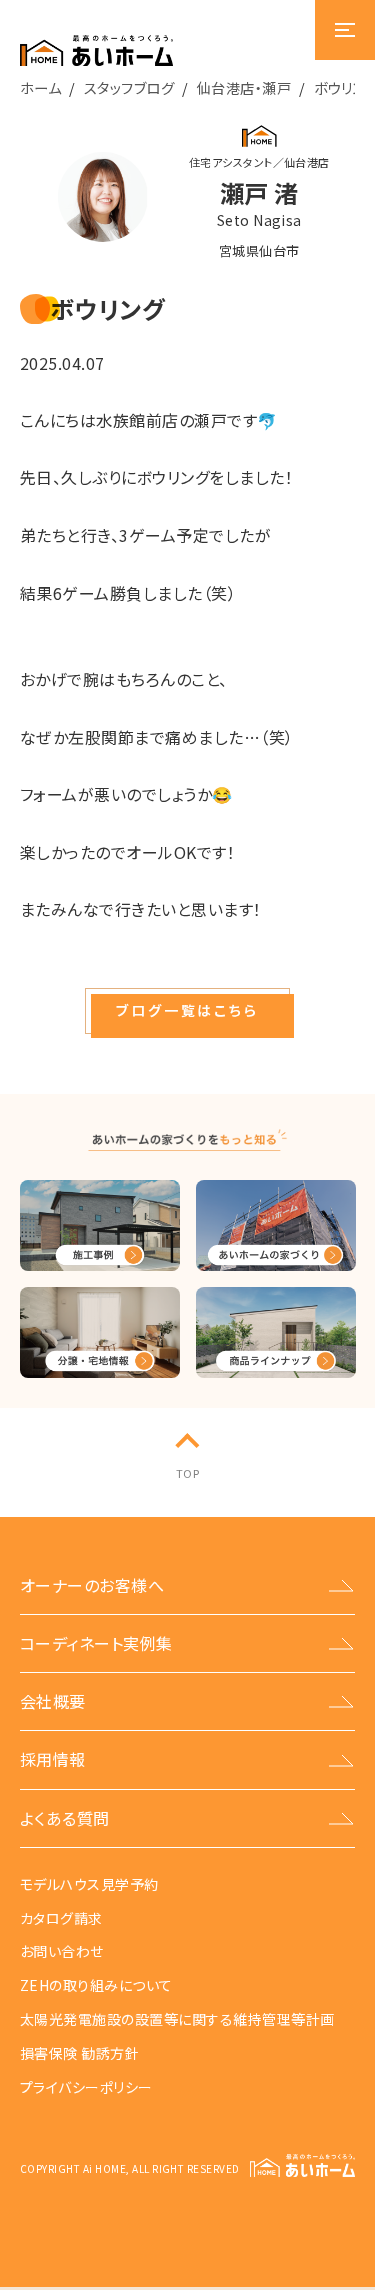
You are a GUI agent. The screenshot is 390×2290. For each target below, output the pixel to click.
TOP (187, 1473)
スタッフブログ (129, 87)
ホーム (40, 87)
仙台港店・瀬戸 (244, 87)
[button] (187, 1011)
